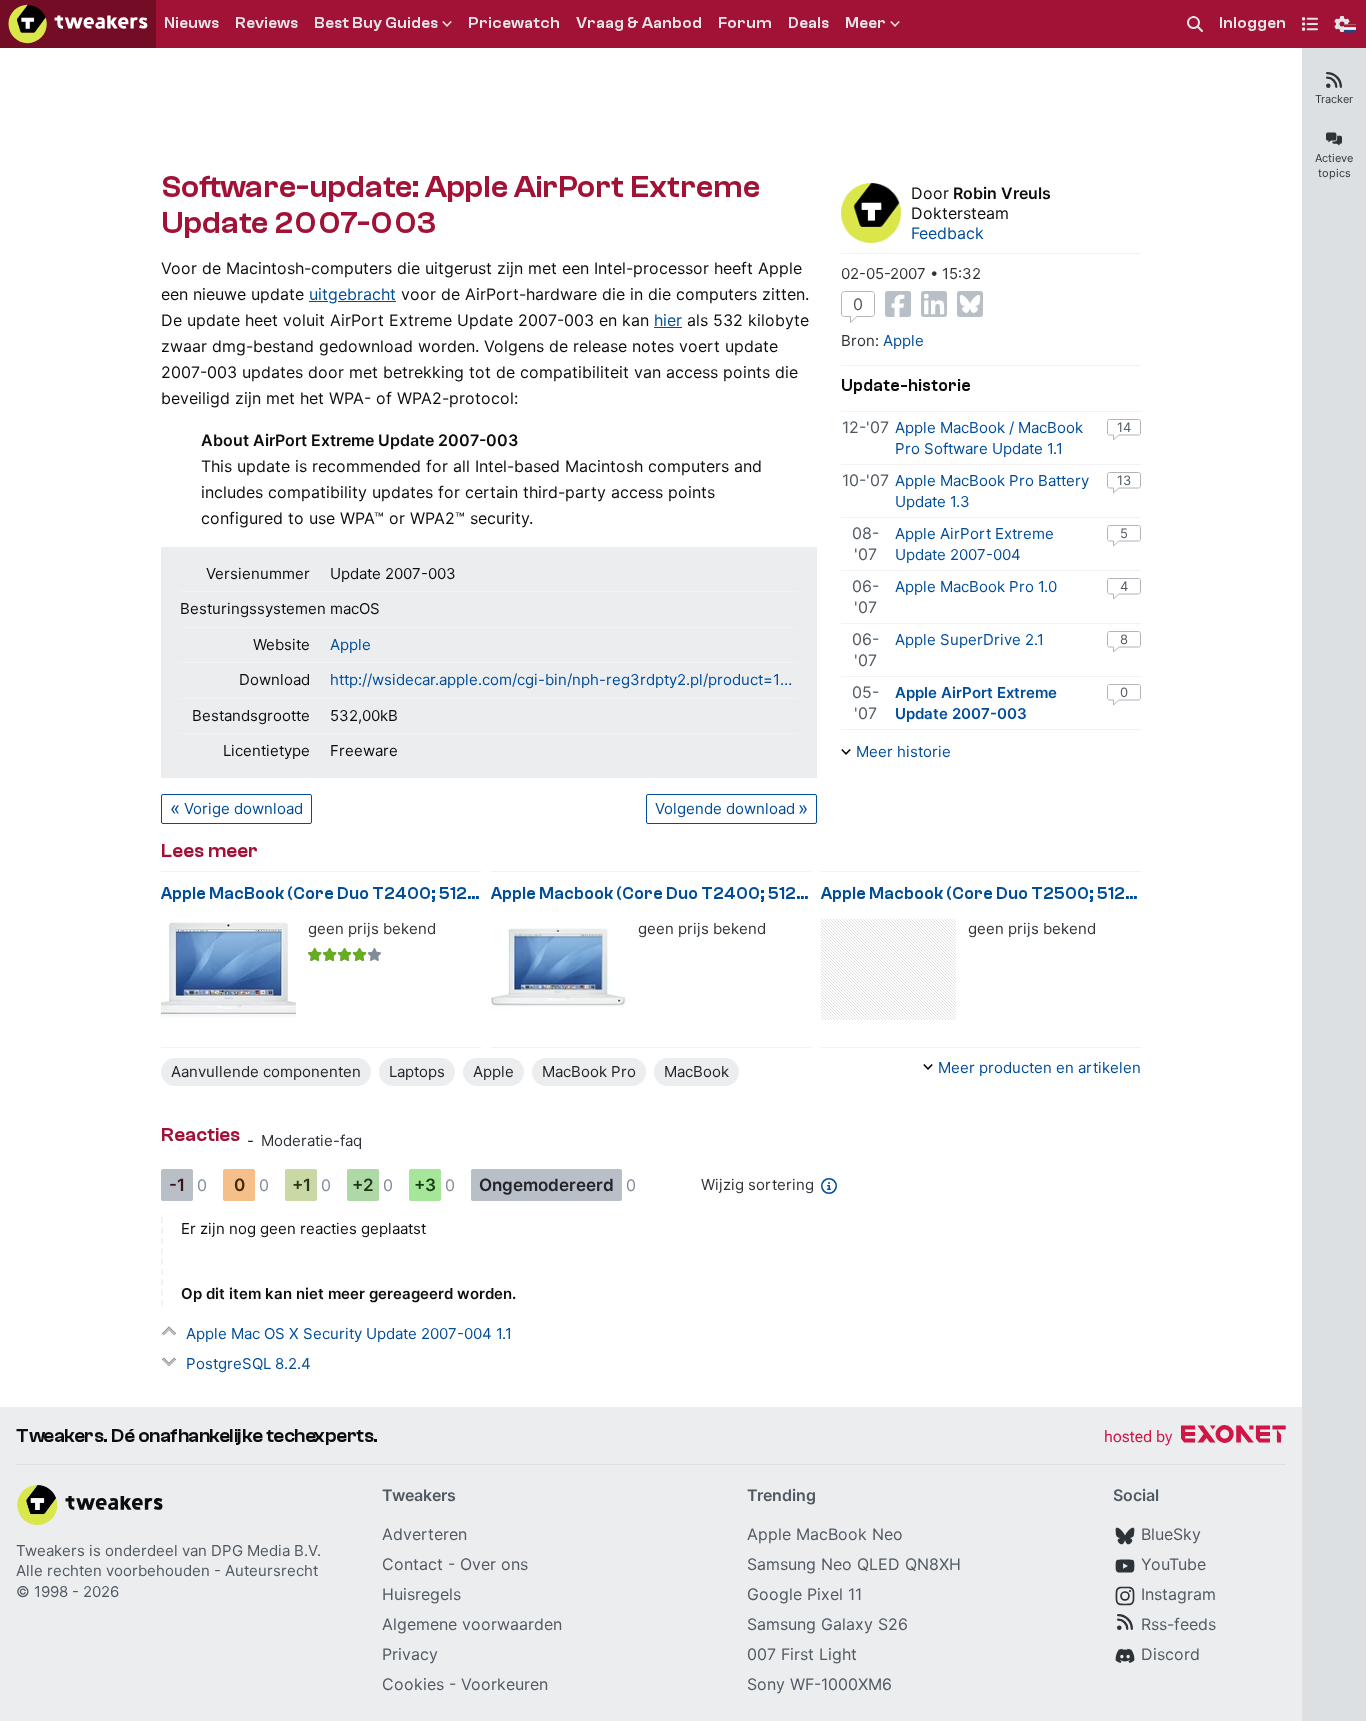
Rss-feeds (1178, 1624)
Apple (350, 644)
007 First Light (802, 1654)
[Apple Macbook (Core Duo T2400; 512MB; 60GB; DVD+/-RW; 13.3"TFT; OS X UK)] (558, 969)
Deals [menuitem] (808, 23)
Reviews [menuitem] (266, 23)
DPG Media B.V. (266, 1550)
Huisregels (421, 1594)
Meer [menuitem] (865, 23)
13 (1124, 480)
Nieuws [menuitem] (191, 23)
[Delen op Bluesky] (970, 304)
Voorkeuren (504, 1684)
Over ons (494, 1564)
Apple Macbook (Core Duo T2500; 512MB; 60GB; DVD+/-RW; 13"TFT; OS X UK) (981, 893)
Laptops (417, 1071)
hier (668, 320)
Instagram (1178, 1594)
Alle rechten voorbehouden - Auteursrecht (167, 1570)
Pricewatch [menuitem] (514, 23)
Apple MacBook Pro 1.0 (976, 586)
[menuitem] (1195, 24)
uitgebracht (352, 294)
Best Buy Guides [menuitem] (376, 23)
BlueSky (1171, 1534)
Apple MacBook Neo (825, 1534)
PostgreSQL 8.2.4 (248, 1363)
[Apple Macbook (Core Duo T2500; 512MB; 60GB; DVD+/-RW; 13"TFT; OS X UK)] (888, 969)
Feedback (947, 233)
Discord (1170, 1654)
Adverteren (424, 1534)
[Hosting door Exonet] (1195, 1437)
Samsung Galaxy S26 (827, 1624)
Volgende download (725, 808)
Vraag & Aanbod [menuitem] (639, 23)
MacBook (696, 1071)
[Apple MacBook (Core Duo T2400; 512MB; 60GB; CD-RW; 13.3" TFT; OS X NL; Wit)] (228, 969)
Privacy (410, 1654)
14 (1124, 427)
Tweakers (50, 1550)
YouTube (1173, 1564)
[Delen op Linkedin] (934, 304)
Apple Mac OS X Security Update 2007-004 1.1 (349, 1333)
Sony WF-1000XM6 (819, 1684)
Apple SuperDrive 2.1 (969, 639)
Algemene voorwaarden (472, 1624)
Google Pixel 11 (804, 1594)
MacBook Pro (589, 1071)
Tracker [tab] (1334, 99)
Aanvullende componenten (266, 1071)
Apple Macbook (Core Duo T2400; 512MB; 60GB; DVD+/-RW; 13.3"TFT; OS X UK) (651, 893)
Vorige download (243, 808)
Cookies (413, 1684)
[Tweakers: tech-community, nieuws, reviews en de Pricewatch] (78, 24)
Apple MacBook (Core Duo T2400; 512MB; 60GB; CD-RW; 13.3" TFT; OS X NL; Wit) (321, 893)
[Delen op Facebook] (898, 304)
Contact (412, 1564)
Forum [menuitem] (745, 23)
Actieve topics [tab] (1334, 165)
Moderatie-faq (311, 1140)
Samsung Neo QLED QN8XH (854, 1564)
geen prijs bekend (372, 928)
